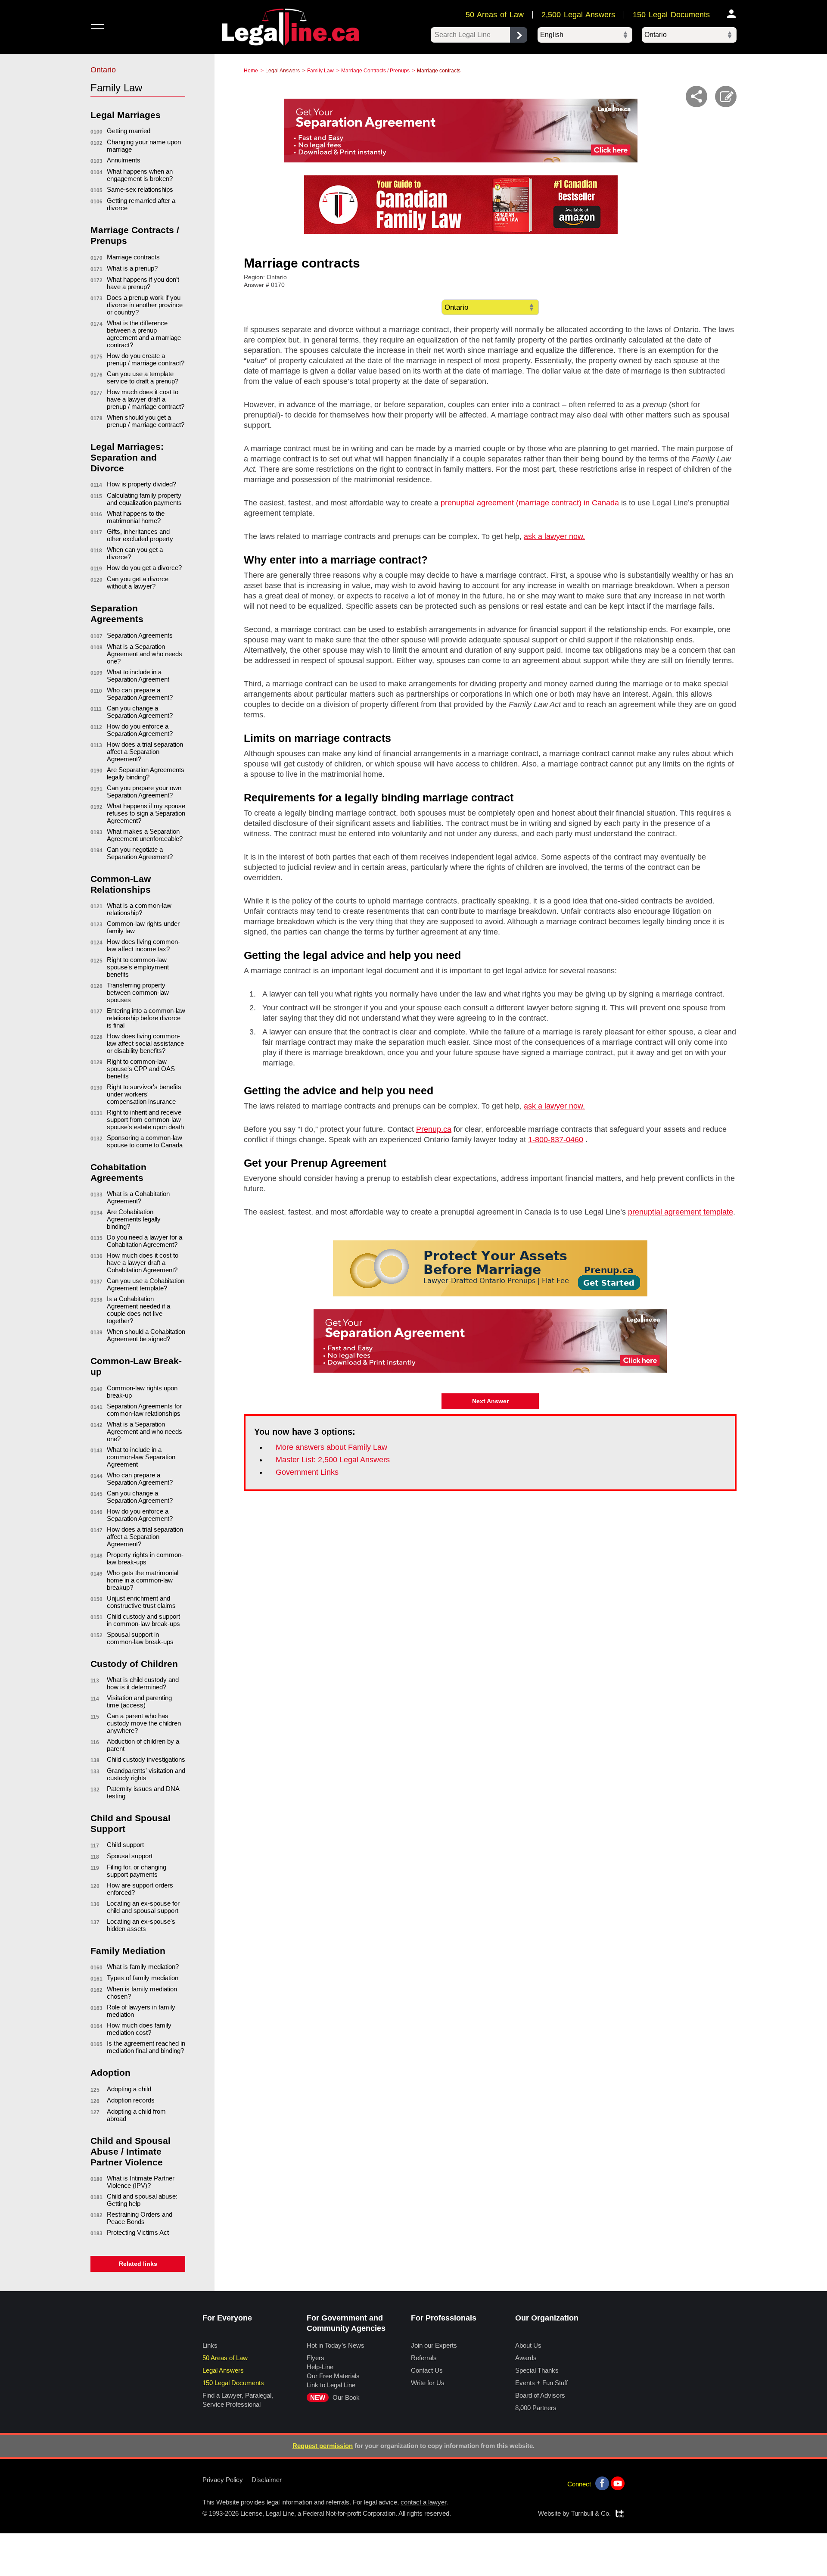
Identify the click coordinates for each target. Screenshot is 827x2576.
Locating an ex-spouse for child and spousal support (143, 1907)
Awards (526, 2358)
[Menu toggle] (97, 26)
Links (210, 2345)
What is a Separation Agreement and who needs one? (145, 654)
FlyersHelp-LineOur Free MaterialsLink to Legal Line (333, 2371)
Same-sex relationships (140, 189)
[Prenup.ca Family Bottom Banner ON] (490, 1268)
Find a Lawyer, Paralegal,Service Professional (238, 2400)
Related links (138, 2264)
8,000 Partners (536, 2408)
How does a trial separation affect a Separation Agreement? (145, 752)
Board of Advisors (540, 2395)
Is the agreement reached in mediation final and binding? (146, 2047)
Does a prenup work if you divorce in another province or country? (145, 305)
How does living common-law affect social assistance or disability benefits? (145, 1043)
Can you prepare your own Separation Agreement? (144, 791)
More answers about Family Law (331, 1447)
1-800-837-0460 (556, 1140)
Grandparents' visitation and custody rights (146, 1774)
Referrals (424, 2358)
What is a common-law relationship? (139, 909)
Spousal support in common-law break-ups (140, 1638)
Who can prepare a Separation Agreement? (140, 694)
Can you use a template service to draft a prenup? (143, 377)
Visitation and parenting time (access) (139, 1701)
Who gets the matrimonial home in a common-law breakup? (143, 1580)
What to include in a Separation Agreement (138, 676)
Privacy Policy (223, 2480)
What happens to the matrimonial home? (136, 517)
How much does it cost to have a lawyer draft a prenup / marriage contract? (146, 399)
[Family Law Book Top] (461, 205)
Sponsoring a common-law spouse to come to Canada (145, 1141)
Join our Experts (434, 2345)
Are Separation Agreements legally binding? (146, 773)
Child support (125, 1845)
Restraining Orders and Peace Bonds (140, 2218)
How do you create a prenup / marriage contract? (146, 359)
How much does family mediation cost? (139, 2029)
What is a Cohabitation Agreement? (138, 1197)
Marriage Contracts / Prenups (375, 71)
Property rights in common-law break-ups (145, 1558)
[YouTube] (618, 2483)
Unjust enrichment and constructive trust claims (141, 1602)
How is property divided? (141, 484)
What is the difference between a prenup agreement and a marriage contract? (144, 334)
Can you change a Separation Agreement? (140, 712)
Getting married (129, 131)
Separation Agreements (140, 635)
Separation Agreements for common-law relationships (144, 1410)
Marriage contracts (133, 257)
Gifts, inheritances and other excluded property (140, 535)
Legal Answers (283, 71)
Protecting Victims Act (138, 2232)
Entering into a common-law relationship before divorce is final (146, 1018)
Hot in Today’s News (336, 2345)
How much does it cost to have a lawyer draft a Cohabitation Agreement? (143, 1263)
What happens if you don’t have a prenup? (143, 283)
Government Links (307, 1472)
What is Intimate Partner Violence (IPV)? (141, 2182)
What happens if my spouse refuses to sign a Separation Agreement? (146, 813)
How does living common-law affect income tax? (143, 945)
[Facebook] (602, 2483)
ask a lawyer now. (554, 536)
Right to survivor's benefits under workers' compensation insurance (144, 1094)
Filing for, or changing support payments (137, 1871)
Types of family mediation (143, 1978)
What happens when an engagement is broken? (140, 175)
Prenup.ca (434, 1129)
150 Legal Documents (671, 15)
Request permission (323, 2446)
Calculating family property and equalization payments (144, 499)
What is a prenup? (132, 268)
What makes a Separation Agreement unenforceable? (145, 835)
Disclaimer (267, 2480)
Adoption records (131, 2100)
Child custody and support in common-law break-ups (143, 1620)
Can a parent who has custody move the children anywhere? (144, 1723)
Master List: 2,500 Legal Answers (333, 1460)
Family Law (320, 71)
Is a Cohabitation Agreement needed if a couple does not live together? (138, 1310)
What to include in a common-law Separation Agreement (141, 1457)
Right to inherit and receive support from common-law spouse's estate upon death (145, 1120)
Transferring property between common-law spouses (138, 992)
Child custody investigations (146, 1759)
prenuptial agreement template (681, 1212)
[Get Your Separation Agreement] (461, 131)
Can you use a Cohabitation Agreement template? (146, 1284)
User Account (732, 14)
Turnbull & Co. (591, 2513)
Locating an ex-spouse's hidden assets (141, 1925)
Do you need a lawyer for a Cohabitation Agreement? (145, 1241)
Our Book (335, 2397)
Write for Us (428, 2383)
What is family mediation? (143, 1967)
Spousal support (130, 1856)
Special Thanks (537, 2370)
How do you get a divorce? (144, 568)
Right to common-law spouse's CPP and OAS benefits (141, 1069)
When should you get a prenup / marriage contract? (146, 421)
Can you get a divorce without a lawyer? (138, 582)
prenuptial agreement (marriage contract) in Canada (530, 503)
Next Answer (490, 1401)
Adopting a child (129, 2089)
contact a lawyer (423, 2502)
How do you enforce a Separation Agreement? (140, 730)
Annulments (124, 160)
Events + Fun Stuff (541, 2383)
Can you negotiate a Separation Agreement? (140, 853)
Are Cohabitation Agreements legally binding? (134, 1219)
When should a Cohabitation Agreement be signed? (146, 1335)
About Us (528, 2345)
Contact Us (427, 2370)
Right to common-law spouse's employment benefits (138, 967)
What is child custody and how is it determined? (143, 1683)
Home (251, 71)
